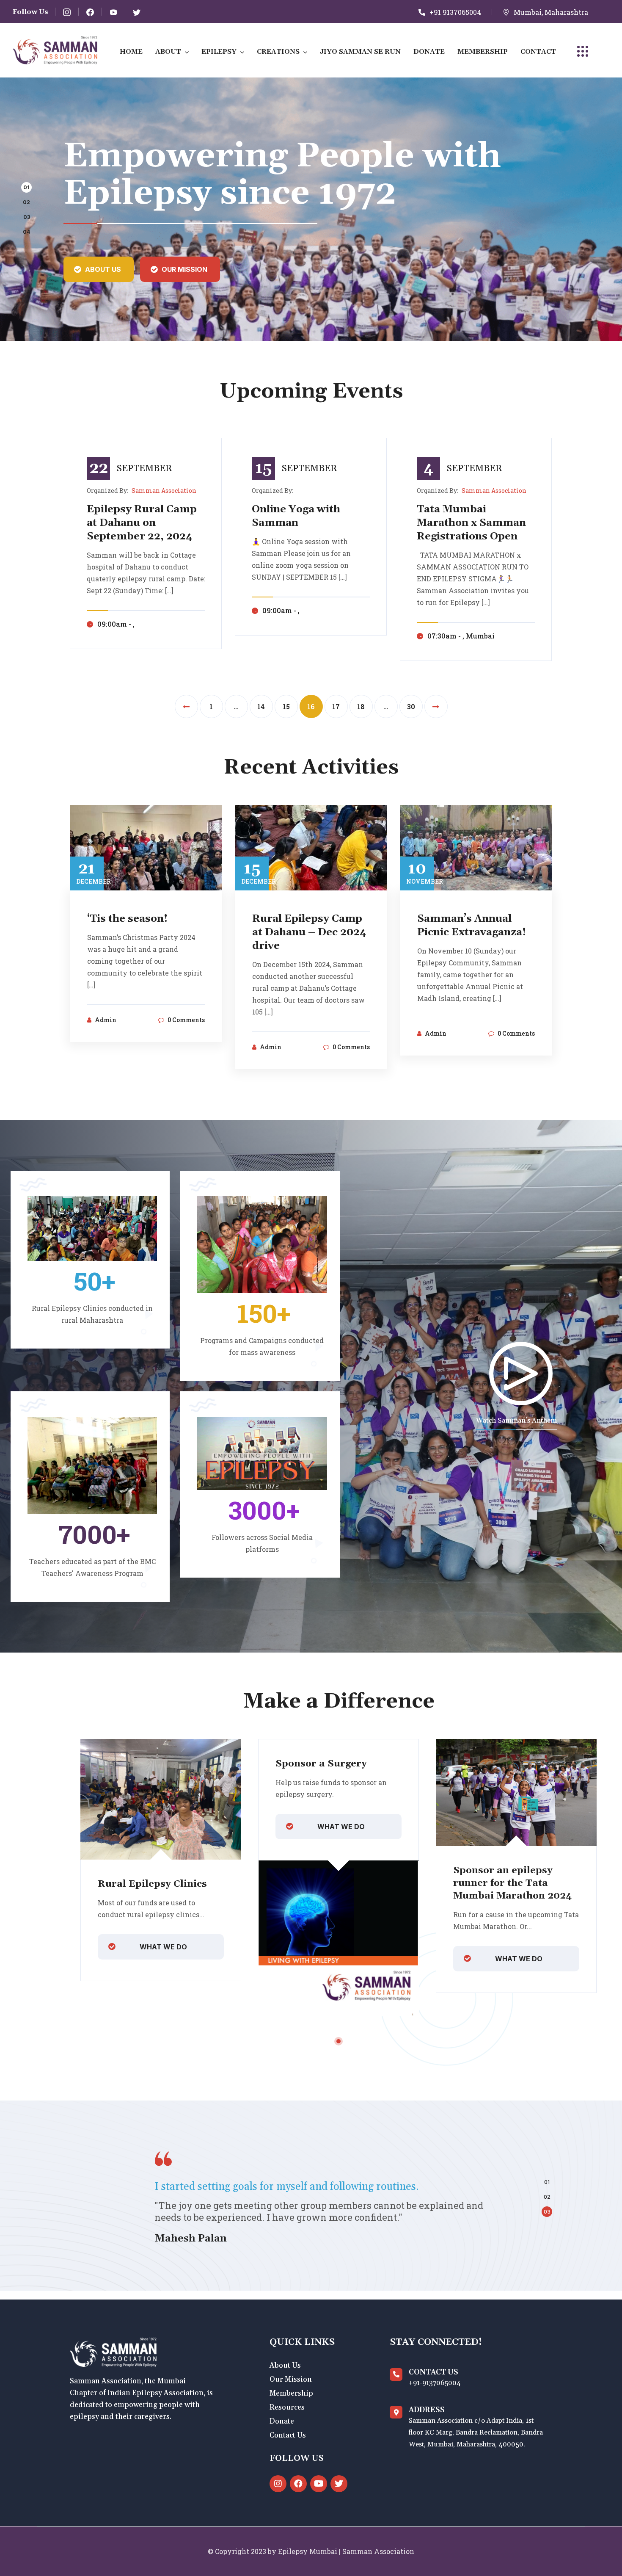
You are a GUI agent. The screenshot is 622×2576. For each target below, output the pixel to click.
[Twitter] (339, 2484)
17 (336, 706)
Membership (483, 52)
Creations (278, 52)
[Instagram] (278, 2484)
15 (286, 706)
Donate (429, 52)
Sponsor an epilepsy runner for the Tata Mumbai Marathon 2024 (512, 1883)
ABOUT (168, 52)
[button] (26, 187)
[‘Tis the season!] (146, 847)
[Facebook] (298, 2484)
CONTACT (538, 52)
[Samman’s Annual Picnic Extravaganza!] (476, 847)
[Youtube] (319, 2484)
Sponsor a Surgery (321, 1764)
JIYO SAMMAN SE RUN (360, 52)
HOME (131, 52)
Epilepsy (219, 52)
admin (106, 1020)
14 (261, 706)
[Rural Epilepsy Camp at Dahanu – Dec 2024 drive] (311, 847)
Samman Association (164, 491)
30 (411, 706)
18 (361, 706)
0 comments (186, 1020)
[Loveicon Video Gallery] (520, 1374)
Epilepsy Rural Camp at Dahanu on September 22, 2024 (142, 523)
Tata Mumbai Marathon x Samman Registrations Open (471, 523)
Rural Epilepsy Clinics (152, 1884)
